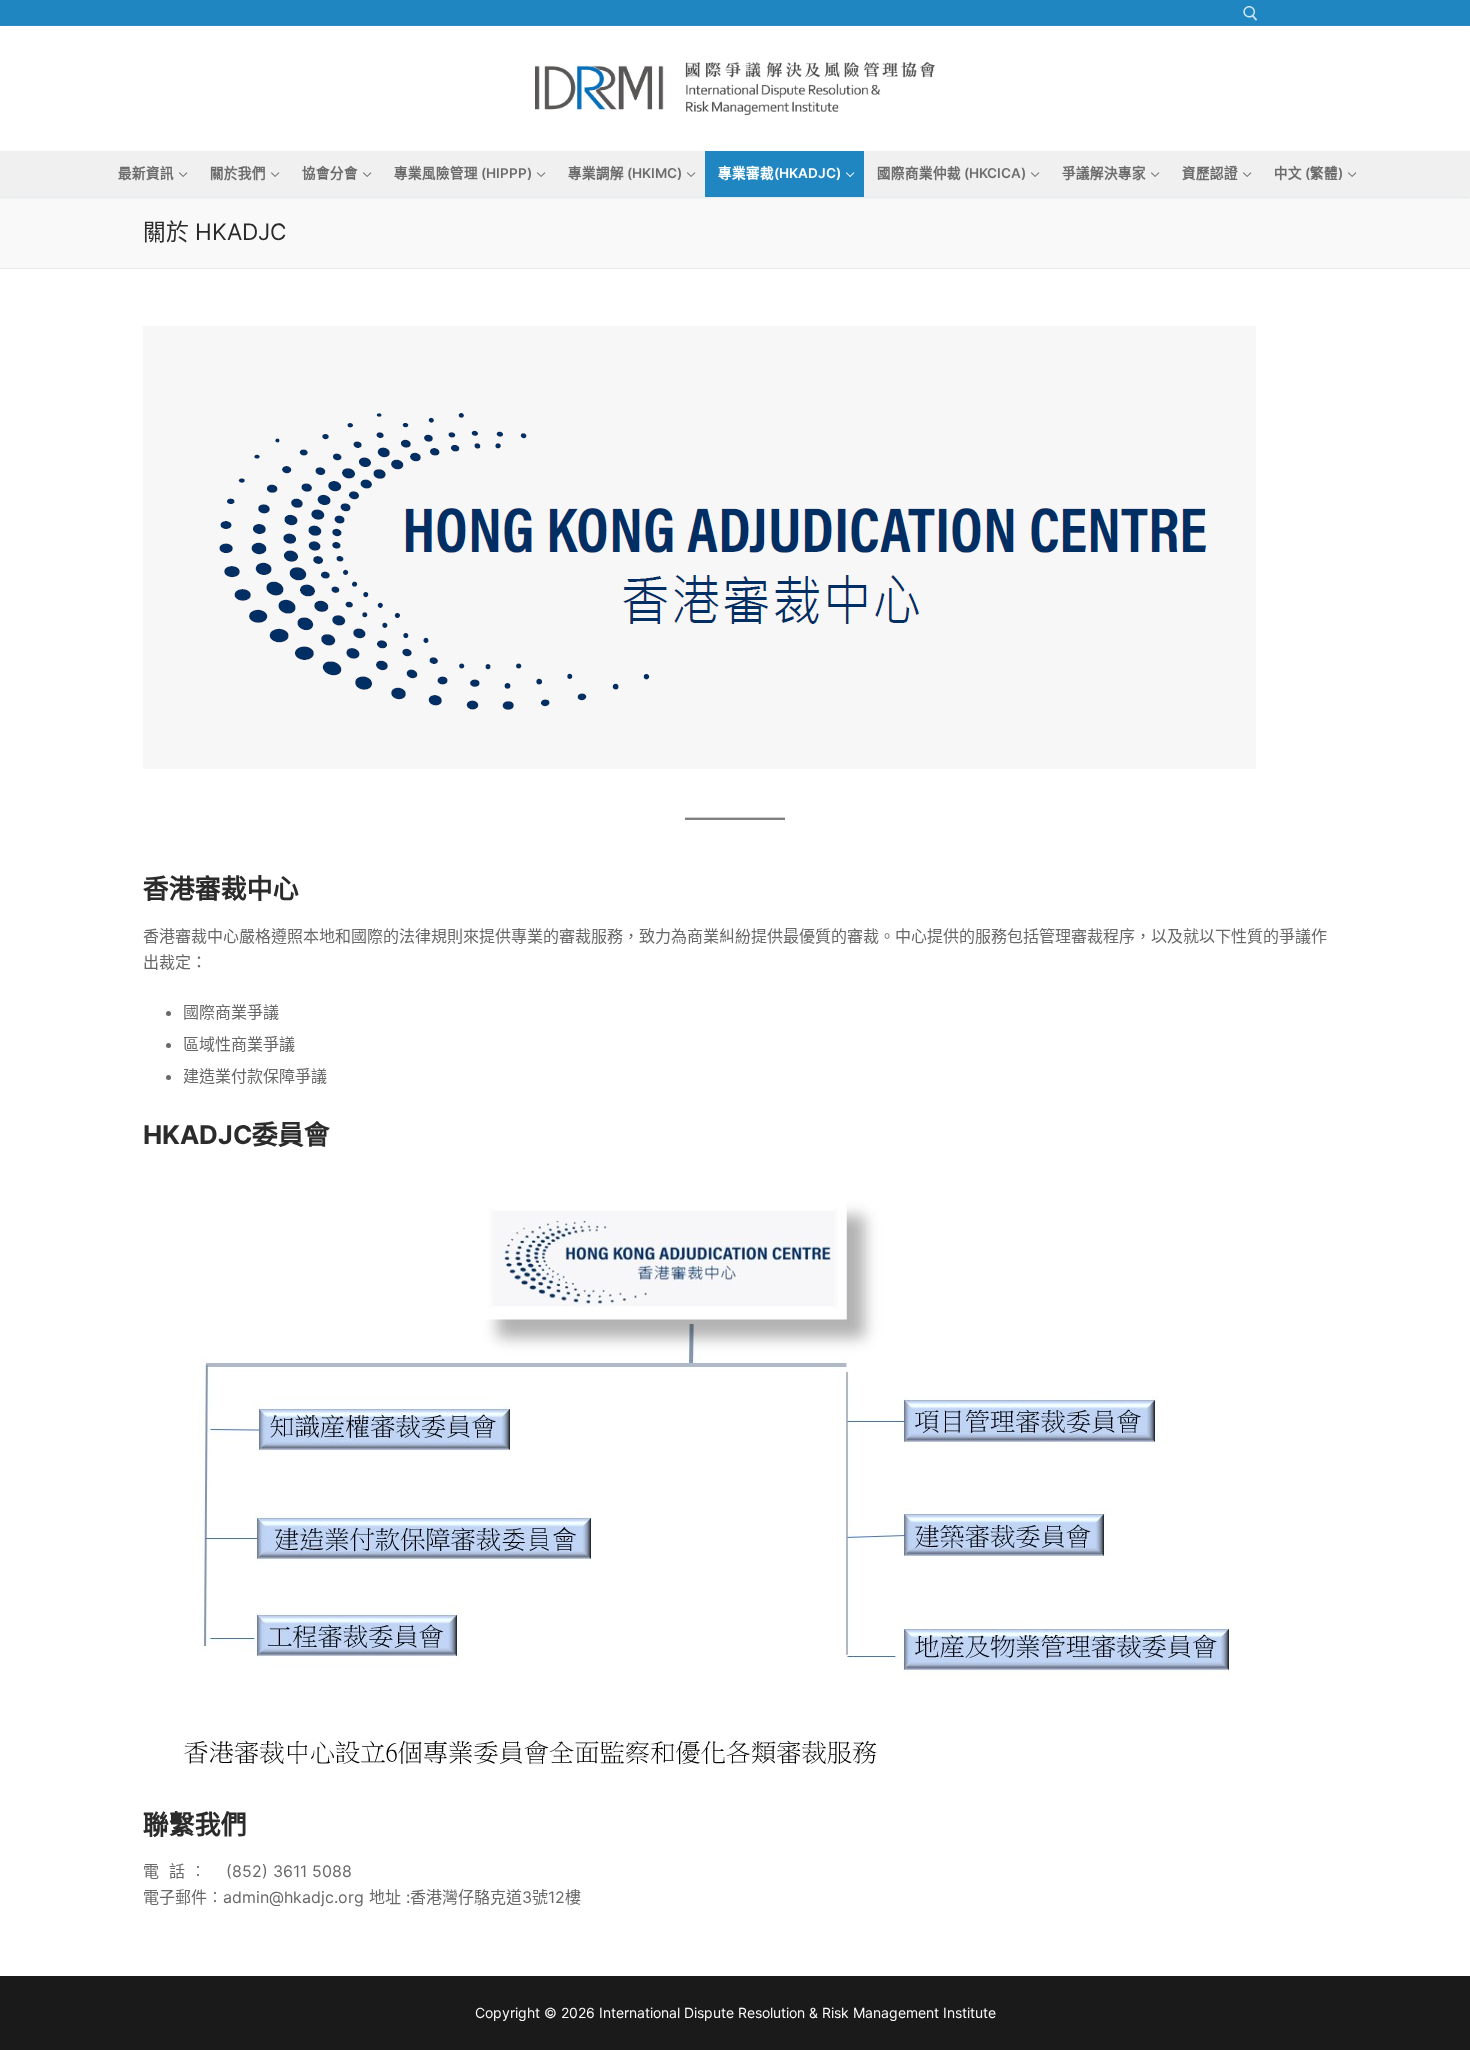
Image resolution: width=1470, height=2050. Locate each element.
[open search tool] (1250, 13)
